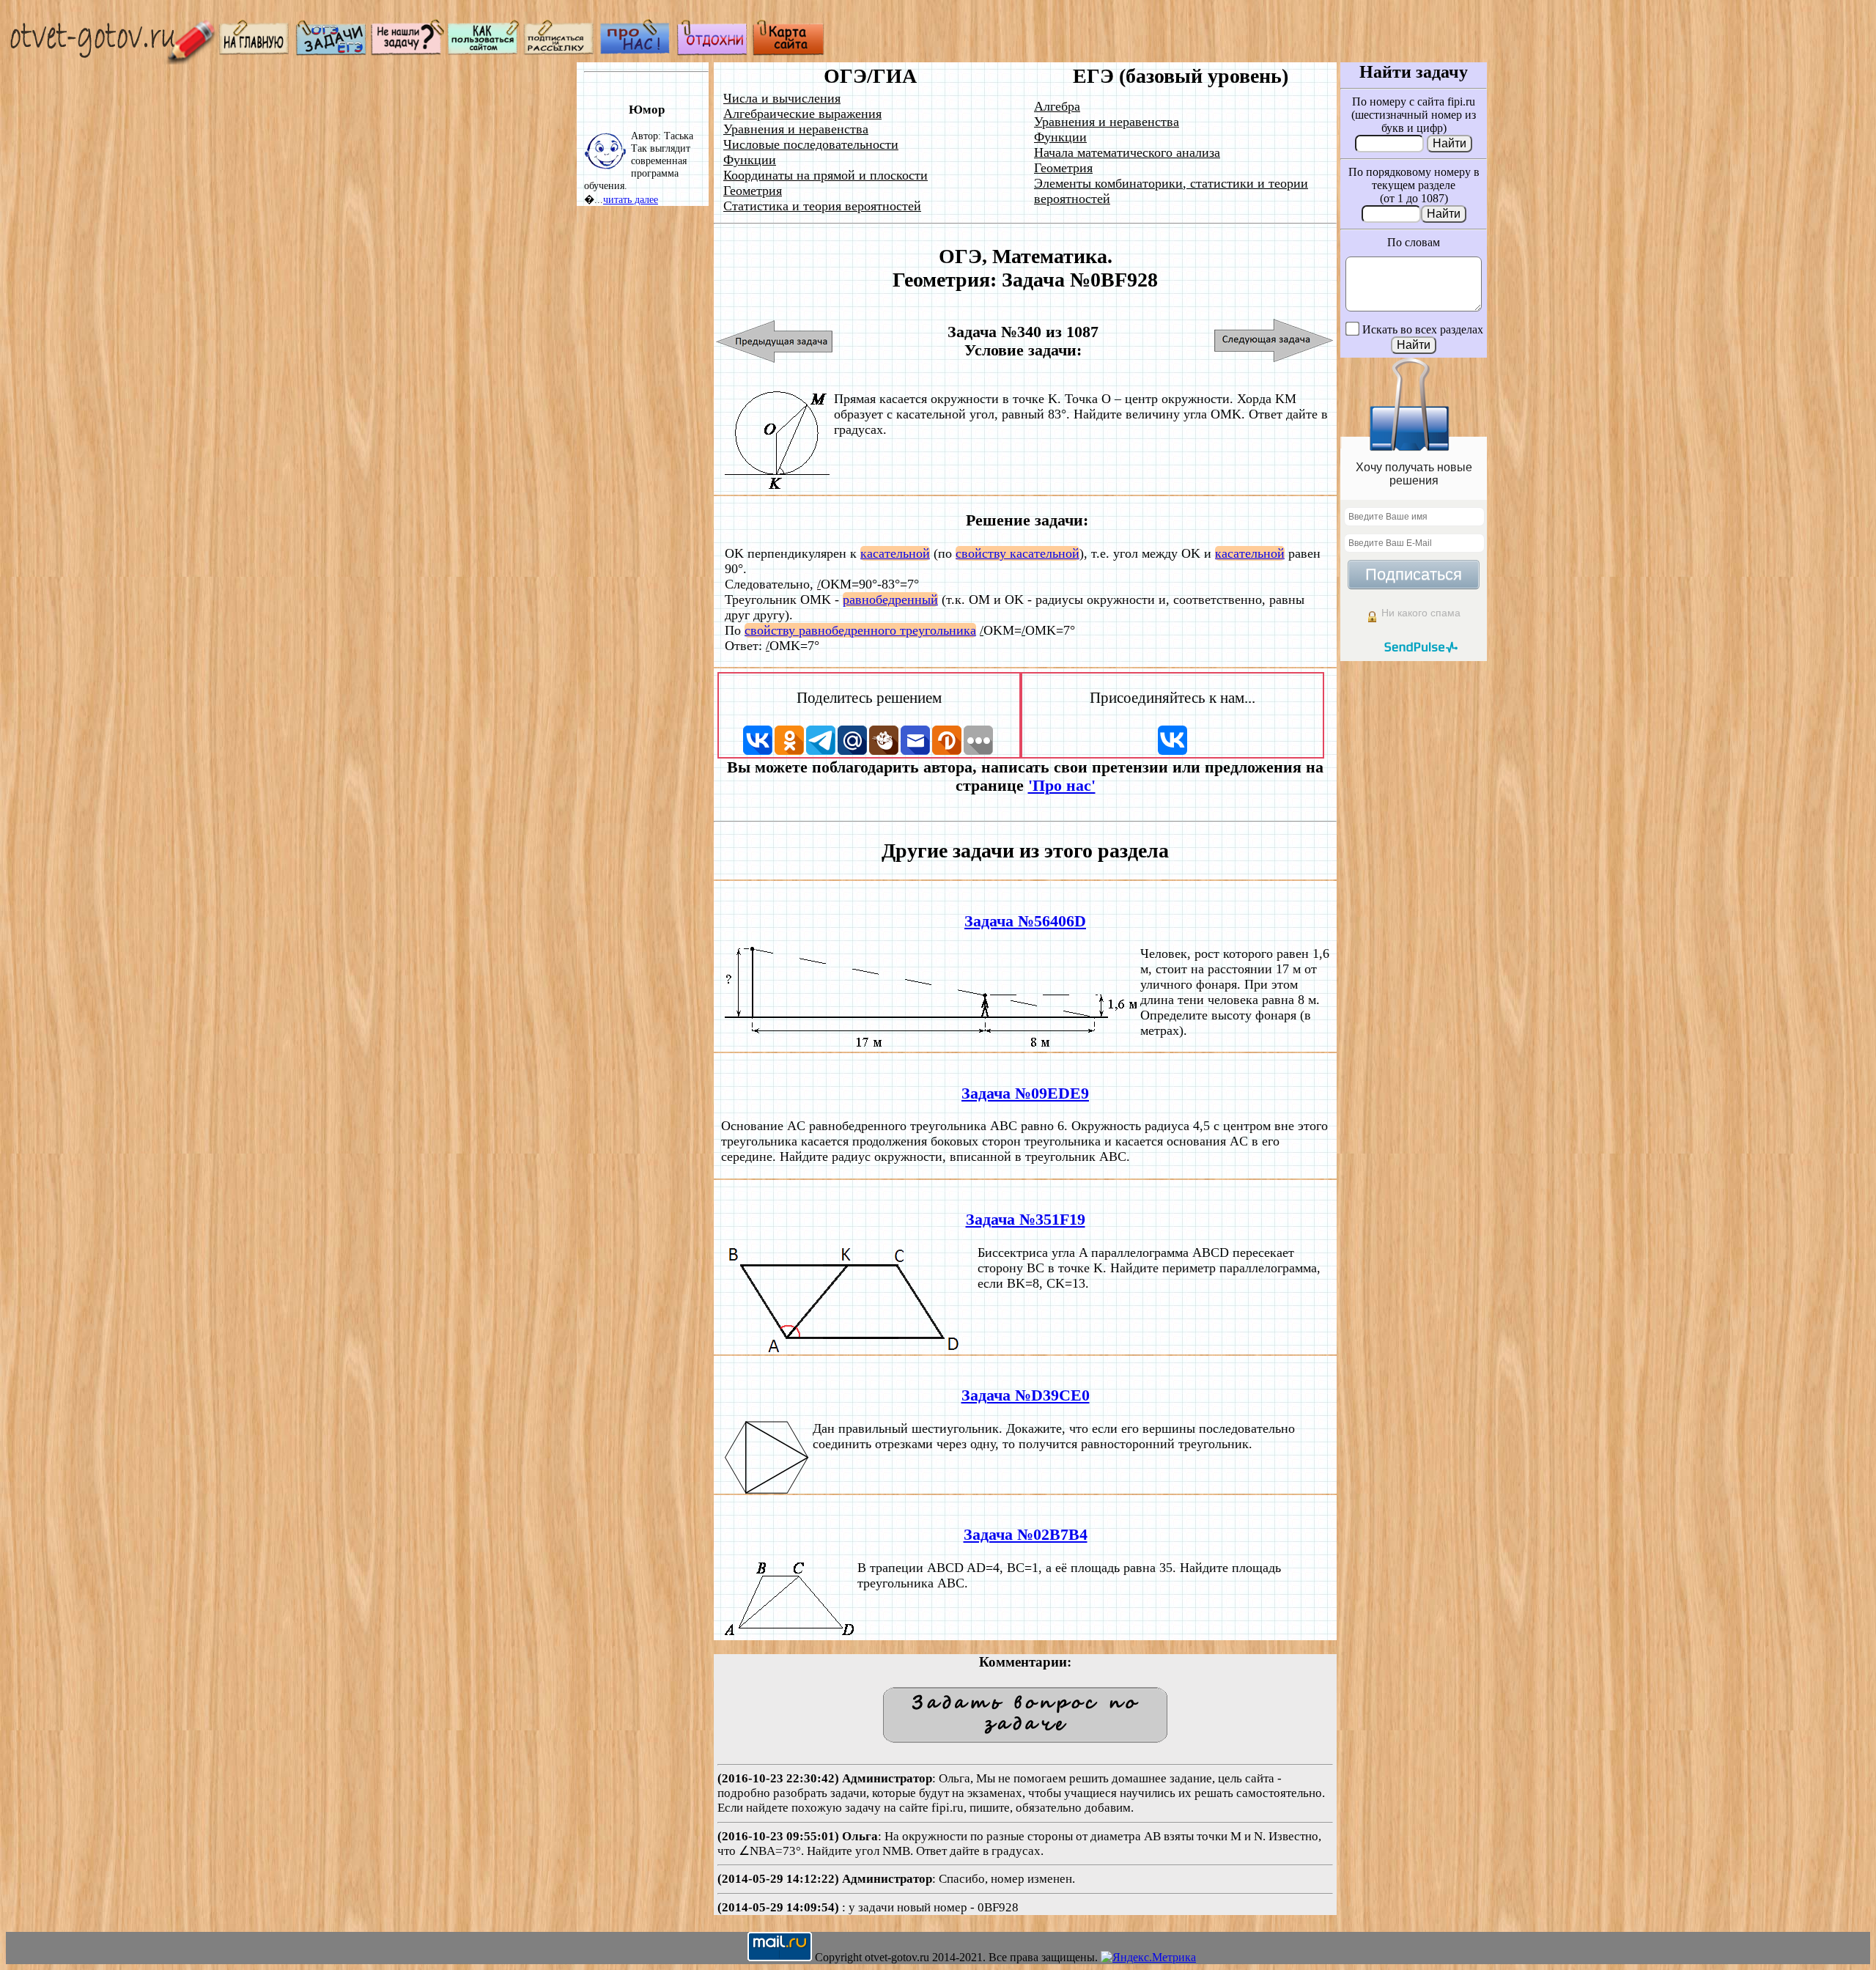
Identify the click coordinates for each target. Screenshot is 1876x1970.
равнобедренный (890, 600)
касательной (895, 553)
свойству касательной (1018, 553)
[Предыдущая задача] (775, 341)
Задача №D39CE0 (1026, 1395)
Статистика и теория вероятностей (822, 206)
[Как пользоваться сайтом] (484, 52)
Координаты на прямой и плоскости (826, 175)
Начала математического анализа (1127, 152)
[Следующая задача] (1274, 341)
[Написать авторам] (407, 52)
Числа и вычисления (782, 98)
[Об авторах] (636, 52)
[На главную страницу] (255, 52)
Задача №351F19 (1026, 1220)
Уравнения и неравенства (796, 129)
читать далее (631, 199)
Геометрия (753, 191)
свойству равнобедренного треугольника (860, 630)
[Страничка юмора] (712, 52)
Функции (750, 160)
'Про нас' (1062, 786)
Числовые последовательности (811, 144)
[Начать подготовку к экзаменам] (331, 52)
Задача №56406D (1025, 921)
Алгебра (1057, 106)
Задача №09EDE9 (1025, 1093)
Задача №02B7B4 (1026, 1535)
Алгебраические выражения (802, 114)
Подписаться (1414, 574)
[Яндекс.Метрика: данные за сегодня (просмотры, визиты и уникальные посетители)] (1148, 1958)
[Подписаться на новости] (560, 52)
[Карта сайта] (789, 52)
